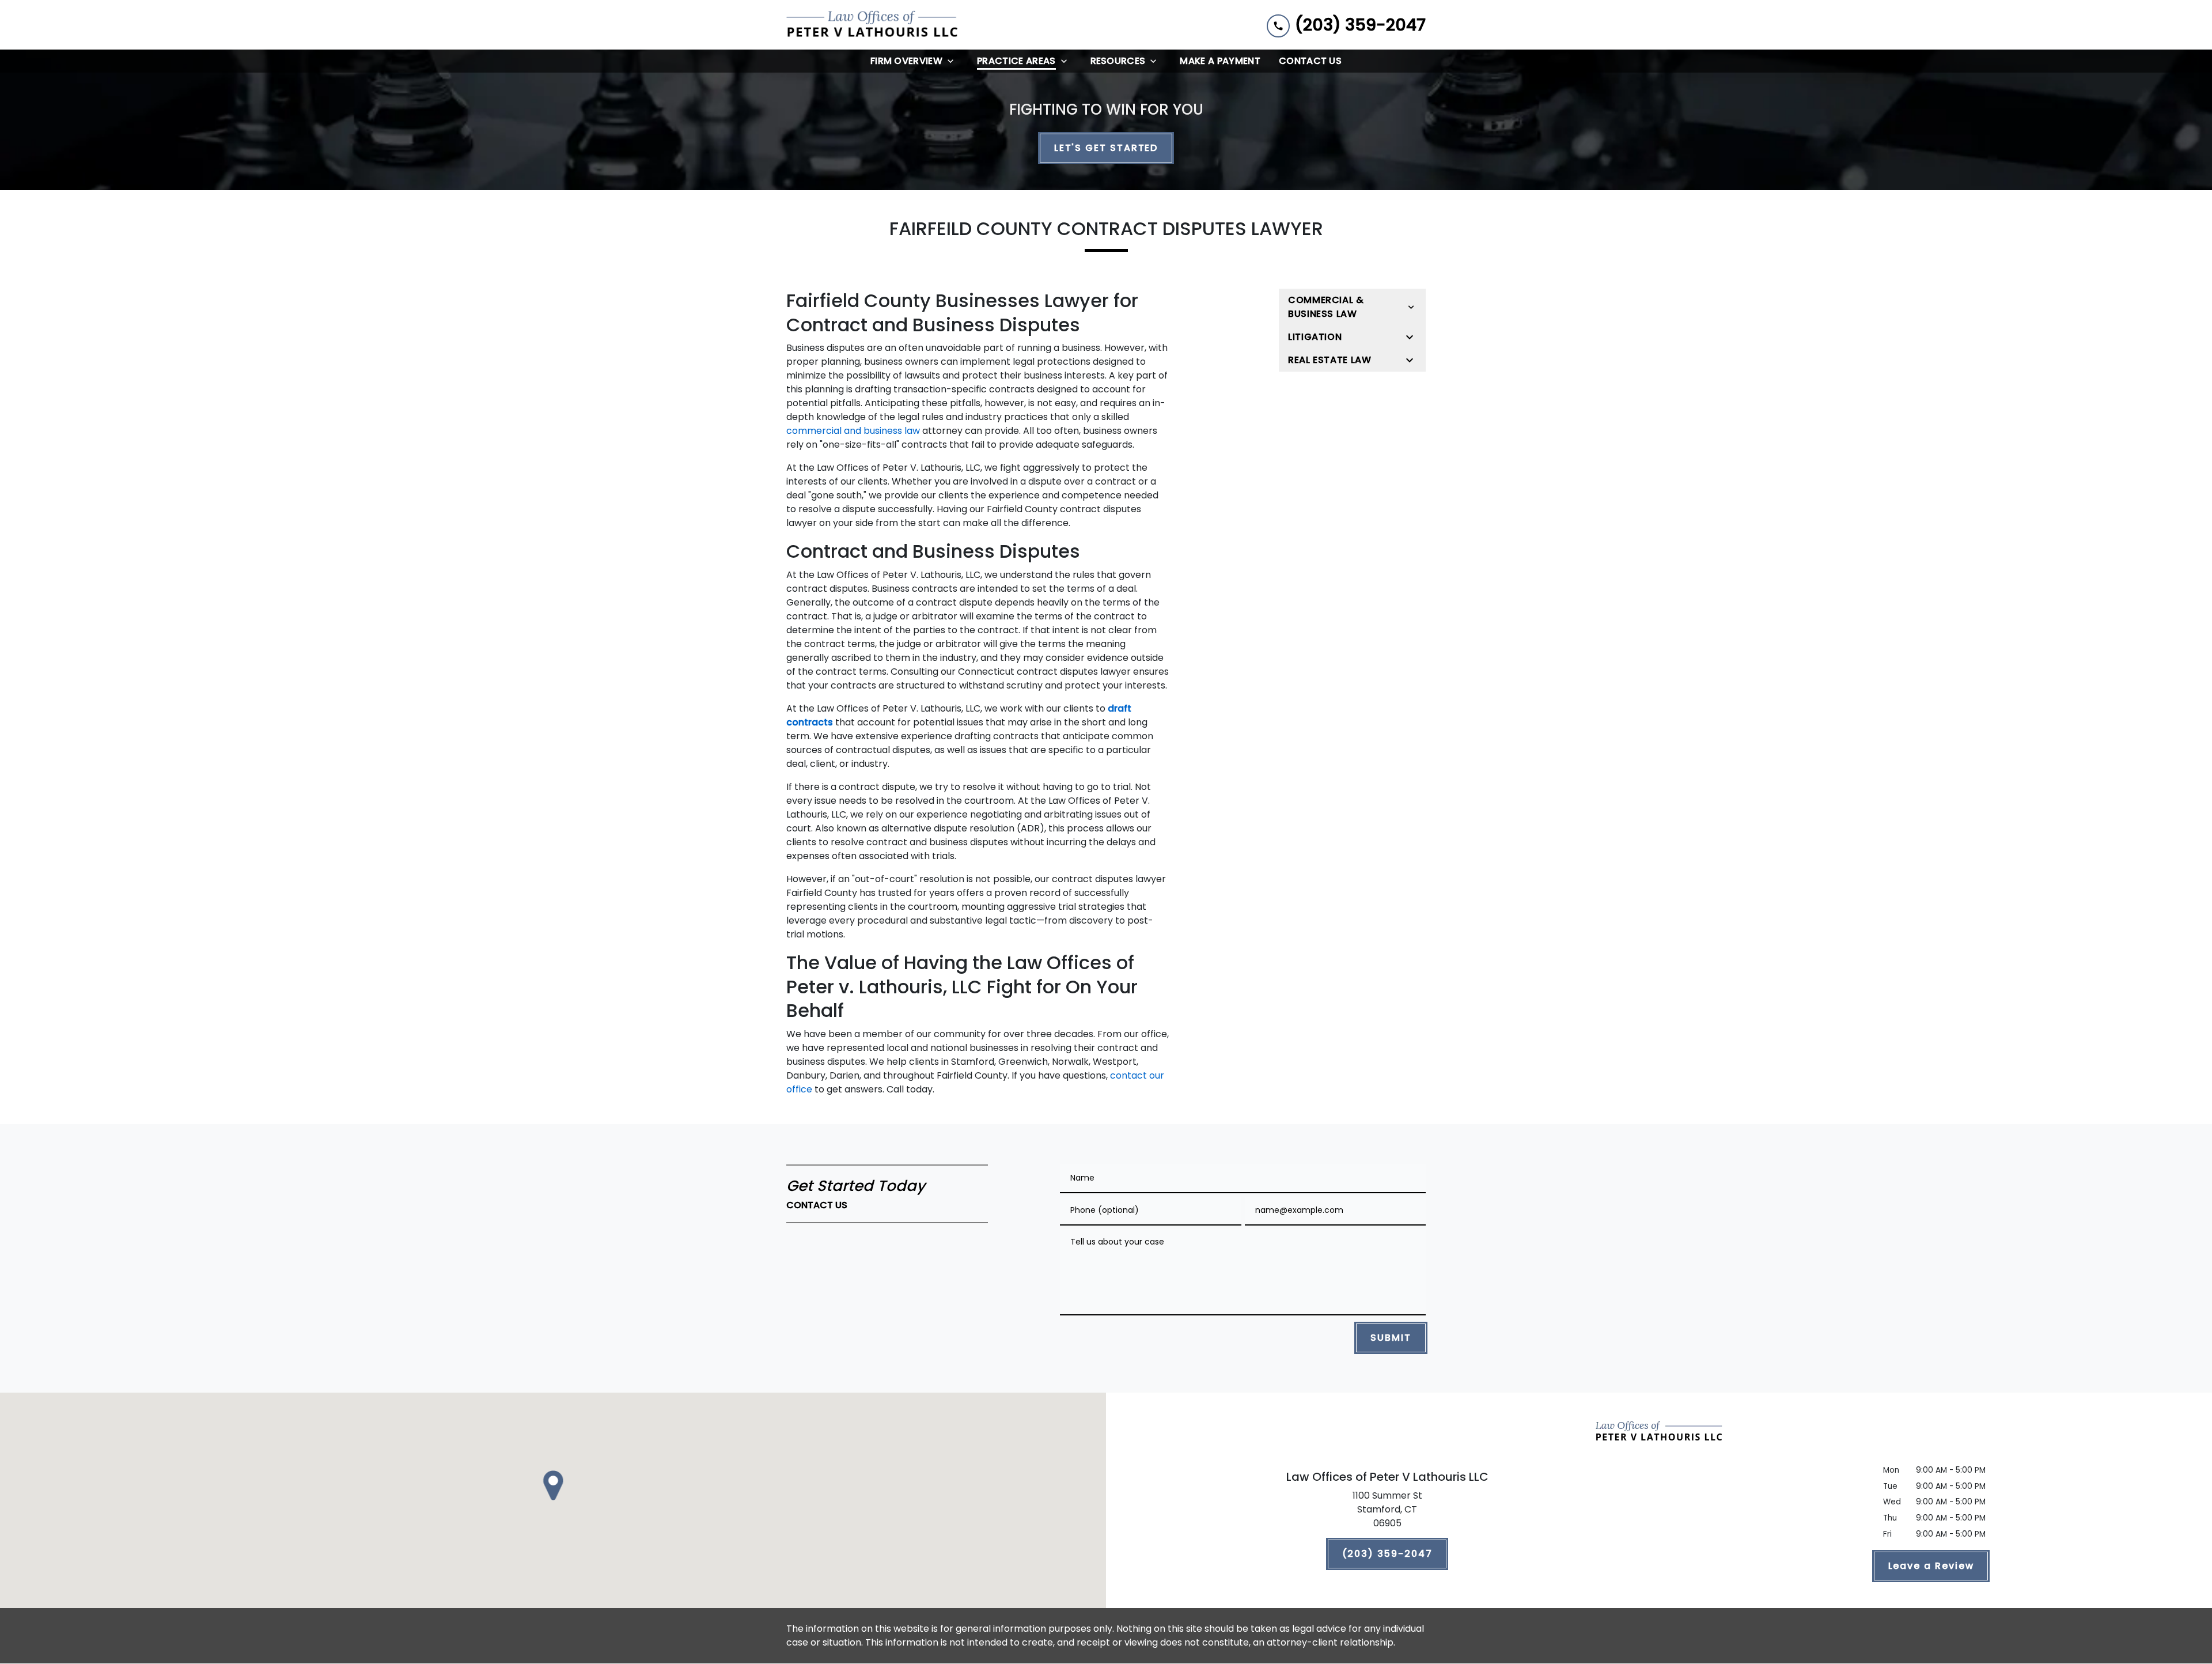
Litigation (1315, 337)
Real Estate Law (1330, 360)
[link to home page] (873, 25)
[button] (553, 1485)
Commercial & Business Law (1326, 307)
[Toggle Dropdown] (954, 61)
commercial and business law (853, 431)
